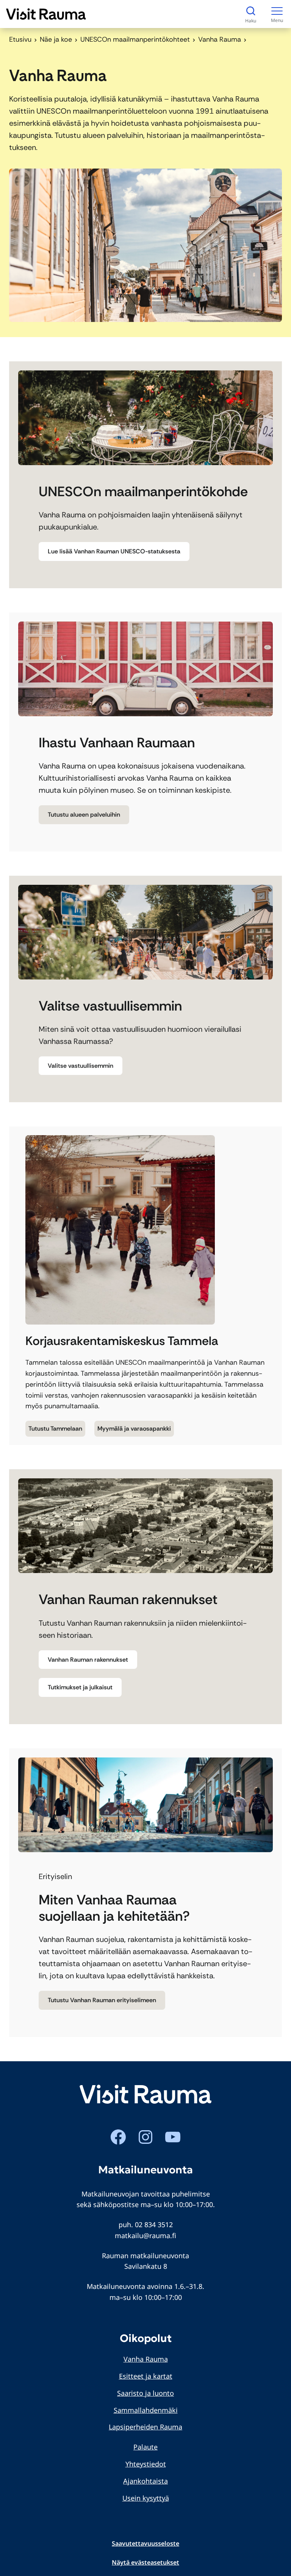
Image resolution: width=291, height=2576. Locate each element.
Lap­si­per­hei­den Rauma (145, 2427)
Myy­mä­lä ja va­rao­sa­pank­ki (134, 1429)
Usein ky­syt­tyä (146, 2498)
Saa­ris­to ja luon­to (145, 2393)
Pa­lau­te (145, 2447)
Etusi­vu (20, 39)
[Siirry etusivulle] (46, 14)
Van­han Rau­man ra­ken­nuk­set (88, 1660)
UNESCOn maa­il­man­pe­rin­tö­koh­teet (135, 39)
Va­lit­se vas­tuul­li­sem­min (81, 1066)
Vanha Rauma (146, 2359)
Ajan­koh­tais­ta (145, 2481)
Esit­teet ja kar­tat (146, 2376)
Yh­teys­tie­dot (146, 2464)
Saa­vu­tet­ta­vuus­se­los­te (145, 2543)
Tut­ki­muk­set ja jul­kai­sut (80, 1687)
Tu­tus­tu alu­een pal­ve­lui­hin (84, 815)
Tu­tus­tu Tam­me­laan (55, 1429)
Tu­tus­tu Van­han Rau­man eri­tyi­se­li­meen (102, 2000)
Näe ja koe (56, 39)
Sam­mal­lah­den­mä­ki (146, 2410)
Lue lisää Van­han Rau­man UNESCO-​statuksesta (114, 551)
